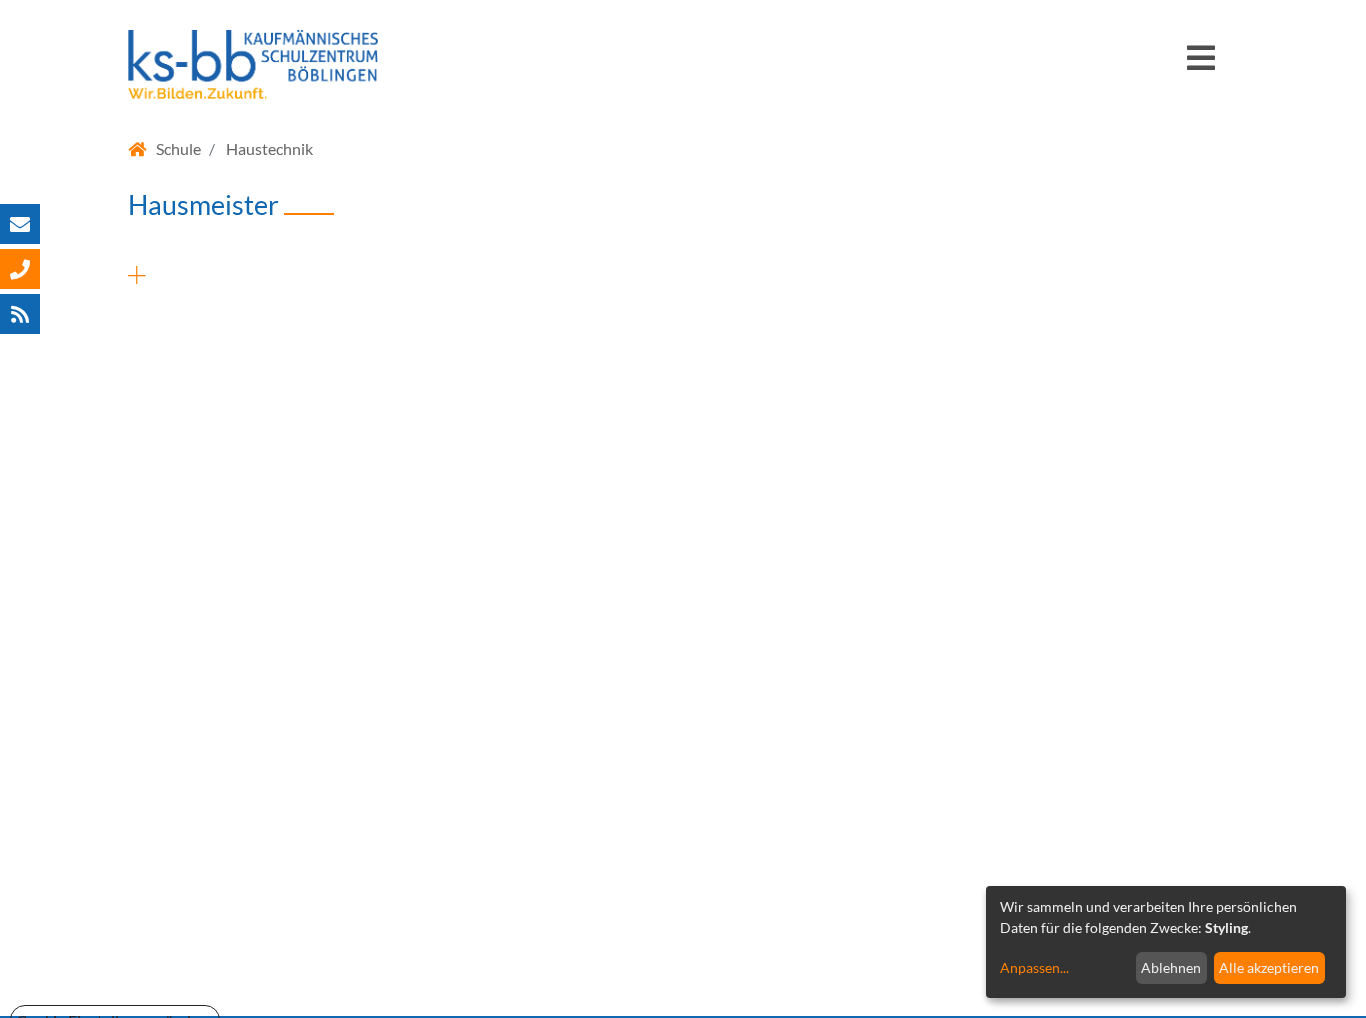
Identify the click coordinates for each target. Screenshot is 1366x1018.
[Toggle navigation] (1201, 66)
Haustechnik (269, 148)
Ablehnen (1171, 967)
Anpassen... (1034, 967)
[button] (683, 267)
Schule (178, 148)
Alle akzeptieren (1269, 967)
